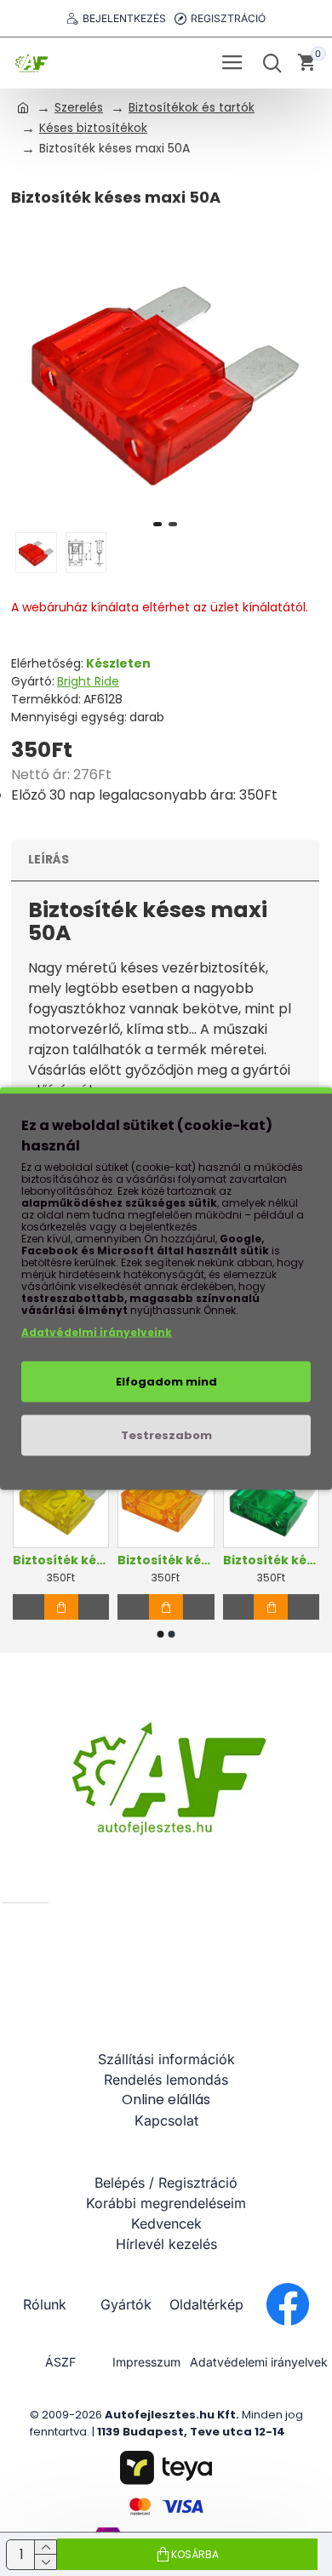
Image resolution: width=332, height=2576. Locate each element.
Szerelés (79, 107)
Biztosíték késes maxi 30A (271, 1560)
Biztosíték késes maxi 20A (61, 1560)
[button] (157, 524)
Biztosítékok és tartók (192, 107)
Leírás (49, 859)
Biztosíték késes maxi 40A (166, 1560)
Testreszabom (166, 1434)
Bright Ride (88, 681)
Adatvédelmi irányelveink (97, 1331)
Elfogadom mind (166, 1381)
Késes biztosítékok (93, 128)
